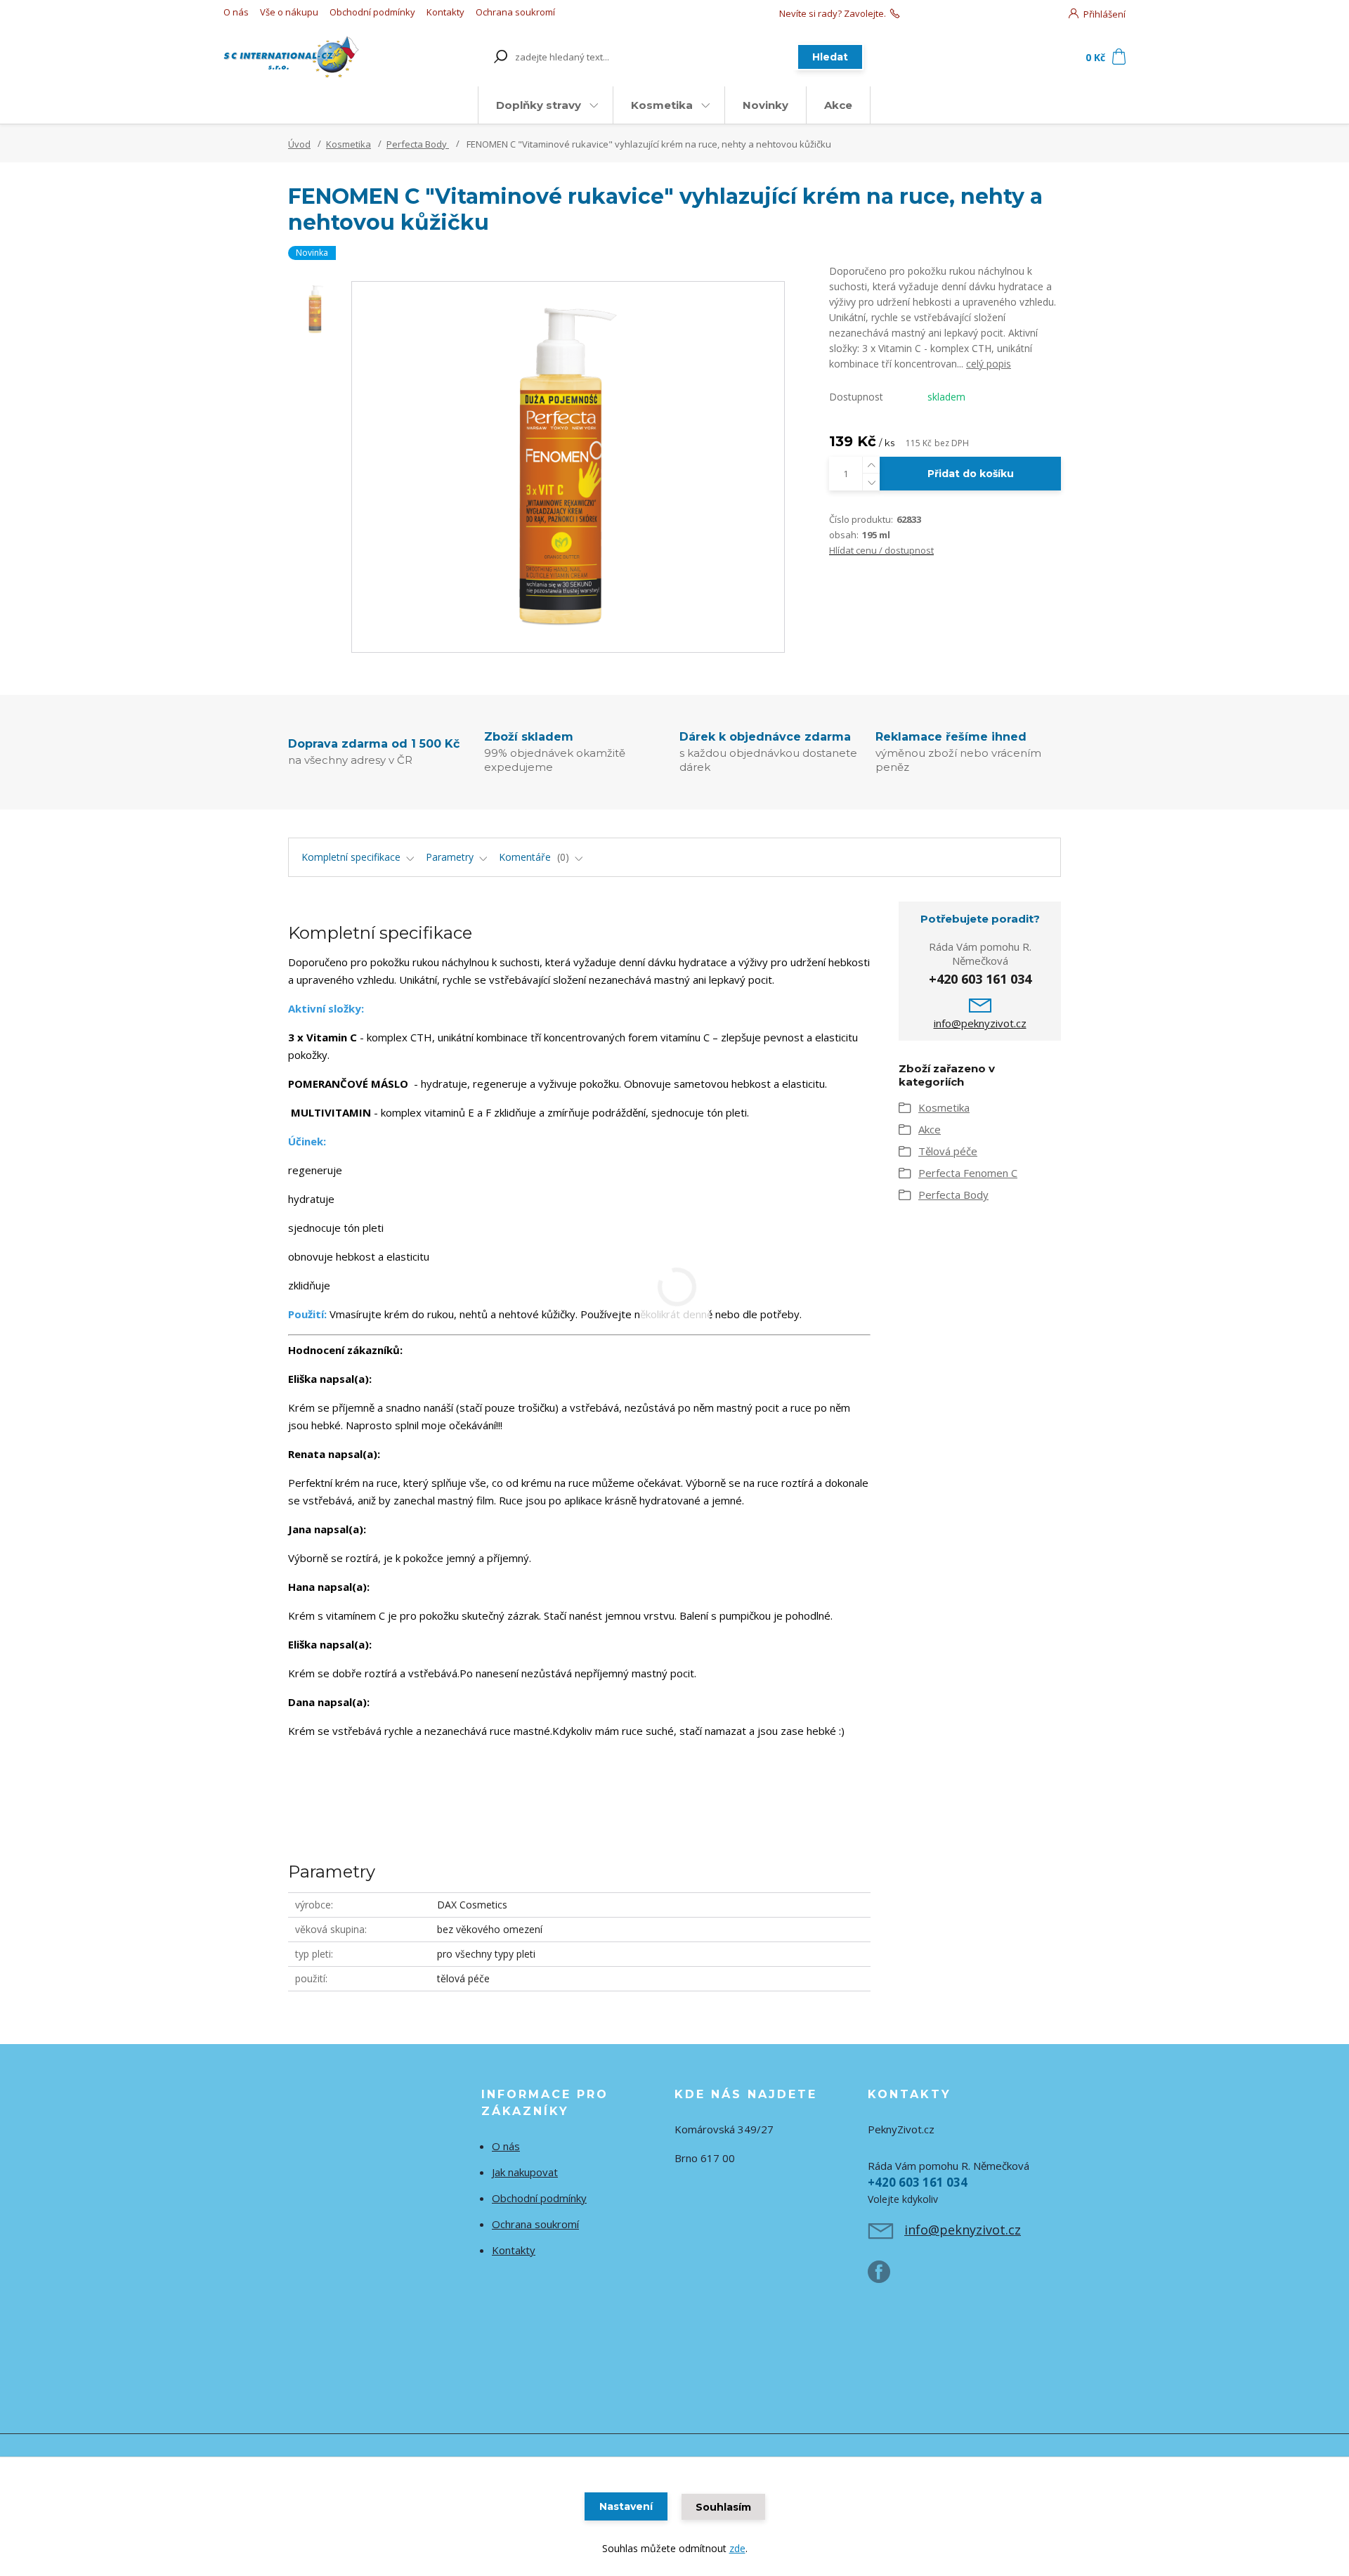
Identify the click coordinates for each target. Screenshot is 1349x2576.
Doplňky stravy (539, 105)
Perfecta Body (418, 144)
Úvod (299, 144)
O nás (236, 12)
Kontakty (445, 12)
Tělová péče (948, 1151)
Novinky (765, 105)
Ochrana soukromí (515, 12)
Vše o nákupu (289, 12)
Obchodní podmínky (372, 12)
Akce (838, 105)
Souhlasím (723, 2507)
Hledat (830, 57)
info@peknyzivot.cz (980, 1023)
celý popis (989, 364)
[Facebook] (886, 2277)
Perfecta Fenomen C (968, 1173)
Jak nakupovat (525, 2172)
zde (737, 2548)
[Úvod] (304, 57)
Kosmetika (662, 105)
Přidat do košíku (971, 474)
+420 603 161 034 (939, 13)
